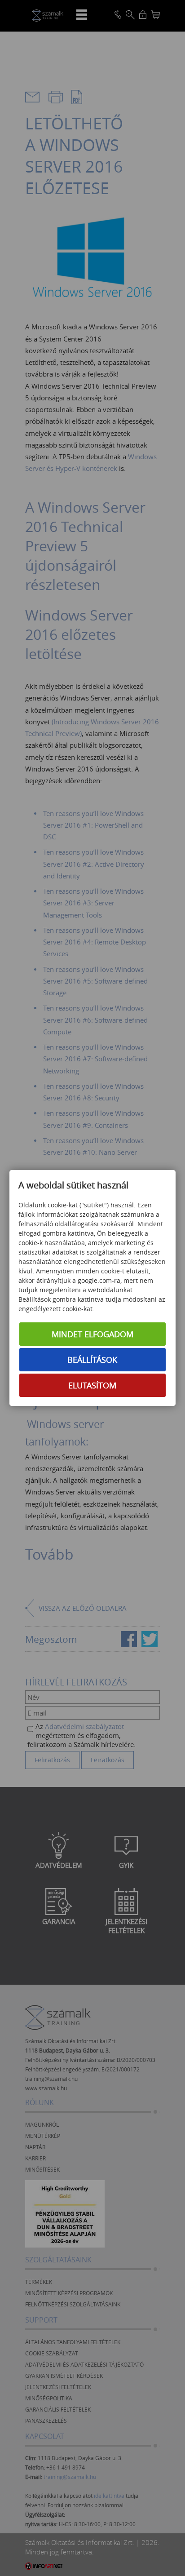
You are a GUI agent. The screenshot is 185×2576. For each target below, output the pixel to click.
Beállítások (92, 1360)
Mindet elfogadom (92, 1334)
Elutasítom (92, 1385)
